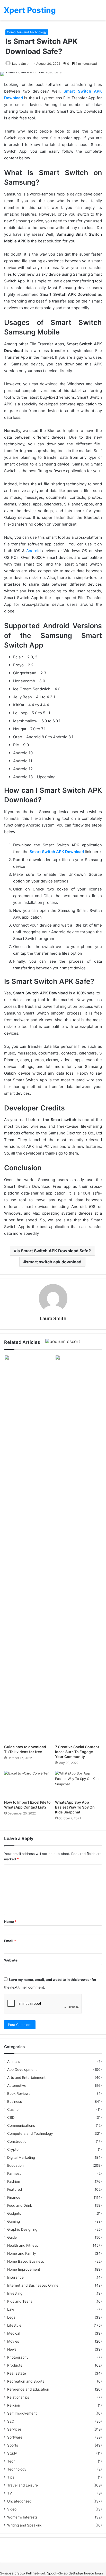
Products (15, 2365)
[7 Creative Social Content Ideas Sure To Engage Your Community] (78, 1548)
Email (10, 1941)
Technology (17, 2469)
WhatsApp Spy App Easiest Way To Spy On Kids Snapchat (75, 1807)
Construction (18, 2141)
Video (12, 2509)
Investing (15, 2293)
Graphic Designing (22, 2229)
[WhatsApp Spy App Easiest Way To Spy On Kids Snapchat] (78, 1784)
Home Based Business (26, 2261)
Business (15, 2101)
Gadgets (14, 2213)
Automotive (17, 2086)
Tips (11, 2477)
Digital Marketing (21, 2157)
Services (14, 2429)
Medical (14, 2333)
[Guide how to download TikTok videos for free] (28, 1548)
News (12, 2349)
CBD (11, 2117)
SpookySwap (57, 2573)
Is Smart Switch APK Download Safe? (54, 1251)
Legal (12, 2317)
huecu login (94, 2573)
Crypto (13, 2149)
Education (15, 2165)
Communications (21, 2125)
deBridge (76, 2573)
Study (12, 2453)
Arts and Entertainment (26, 2078)
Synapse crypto (12, 2573)
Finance (14, 2197)
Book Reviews (19, 2093)
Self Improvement (22, 2413)
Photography (18, 2357)
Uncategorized (19, 2501)
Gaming (14, 2221)
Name (10, 1921)
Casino (13, 2109)
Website (11, 1960)
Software (15, 2437)
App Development (22, 2070)
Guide (12, 2237)
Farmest (14, 2173)
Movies (13, 2341)
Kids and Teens (20, 2301)
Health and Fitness (23, 2245)
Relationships (18, 2397)
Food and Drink (20, 2205)
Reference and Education (28, 2389)
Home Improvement (24, 2269)
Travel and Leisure (23, 2485)
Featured (15, 2189)
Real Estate (17, 2373)
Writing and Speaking (25, 2525)
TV (10, 2493)
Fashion (14, 2181)
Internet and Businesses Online (33, 2285)
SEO (11, 2421)
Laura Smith (21, 64)
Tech (11, 2461)
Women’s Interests (22, 2517)
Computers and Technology (27, 32)
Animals (14, 2062)
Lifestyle (14, 2325)
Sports (13, 2445)
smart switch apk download (54, 1262)
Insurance (15, 2277)
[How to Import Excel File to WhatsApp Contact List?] (28, 1784)
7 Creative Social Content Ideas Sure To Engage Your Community (77, 1752)
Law (11, 2309)
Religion (14, 2405)
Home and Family (22, 2253)
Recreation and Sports (26, 2381)
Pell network (36, 2573)
